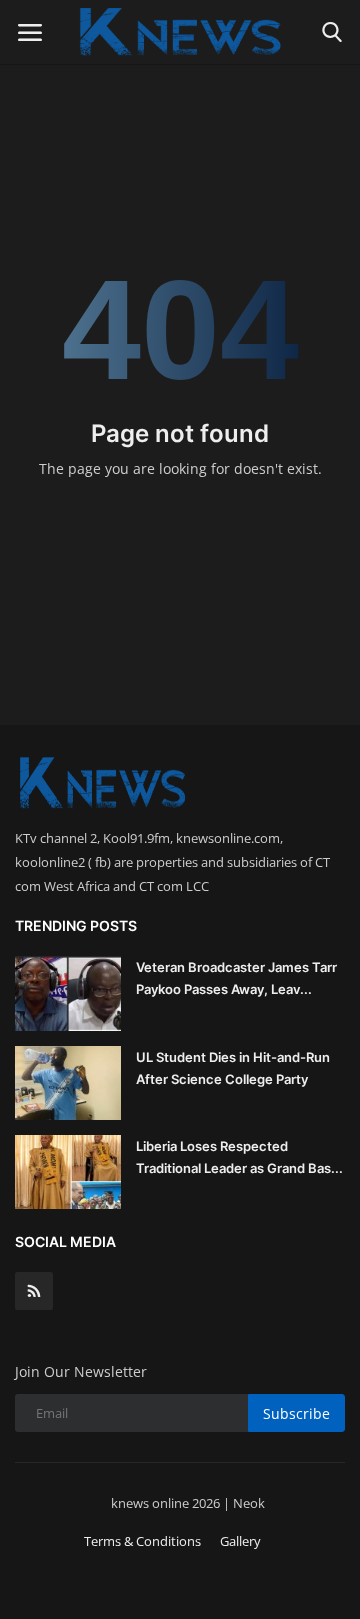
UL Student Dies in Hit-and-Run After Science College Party (233, 1068)
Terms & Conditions (142, 1541)
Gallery (240, 1541)
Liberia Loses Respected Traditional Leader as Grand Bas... (239, 1157)
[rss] (34, 1291)
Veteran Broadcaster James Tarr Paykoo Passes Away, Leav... (236, 978)
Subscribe (296, 1413)
